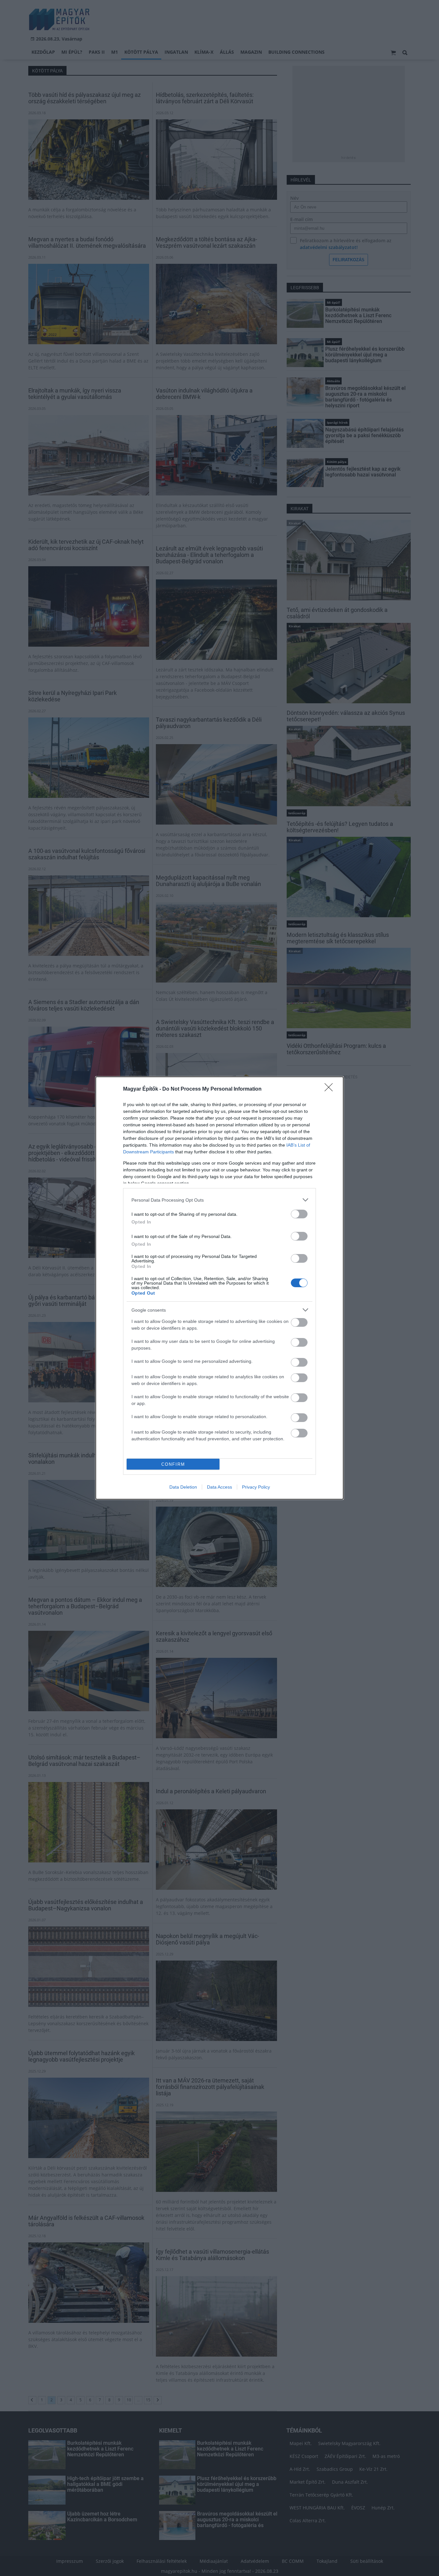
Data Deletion (183, 1487)
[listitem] (219, 1200)
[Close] (331, 1089)
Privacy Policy (256, 1487)
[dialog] (219, 1288)
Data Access (219, 1487)
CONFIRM (173, 1464)
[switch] (299, 1214)
